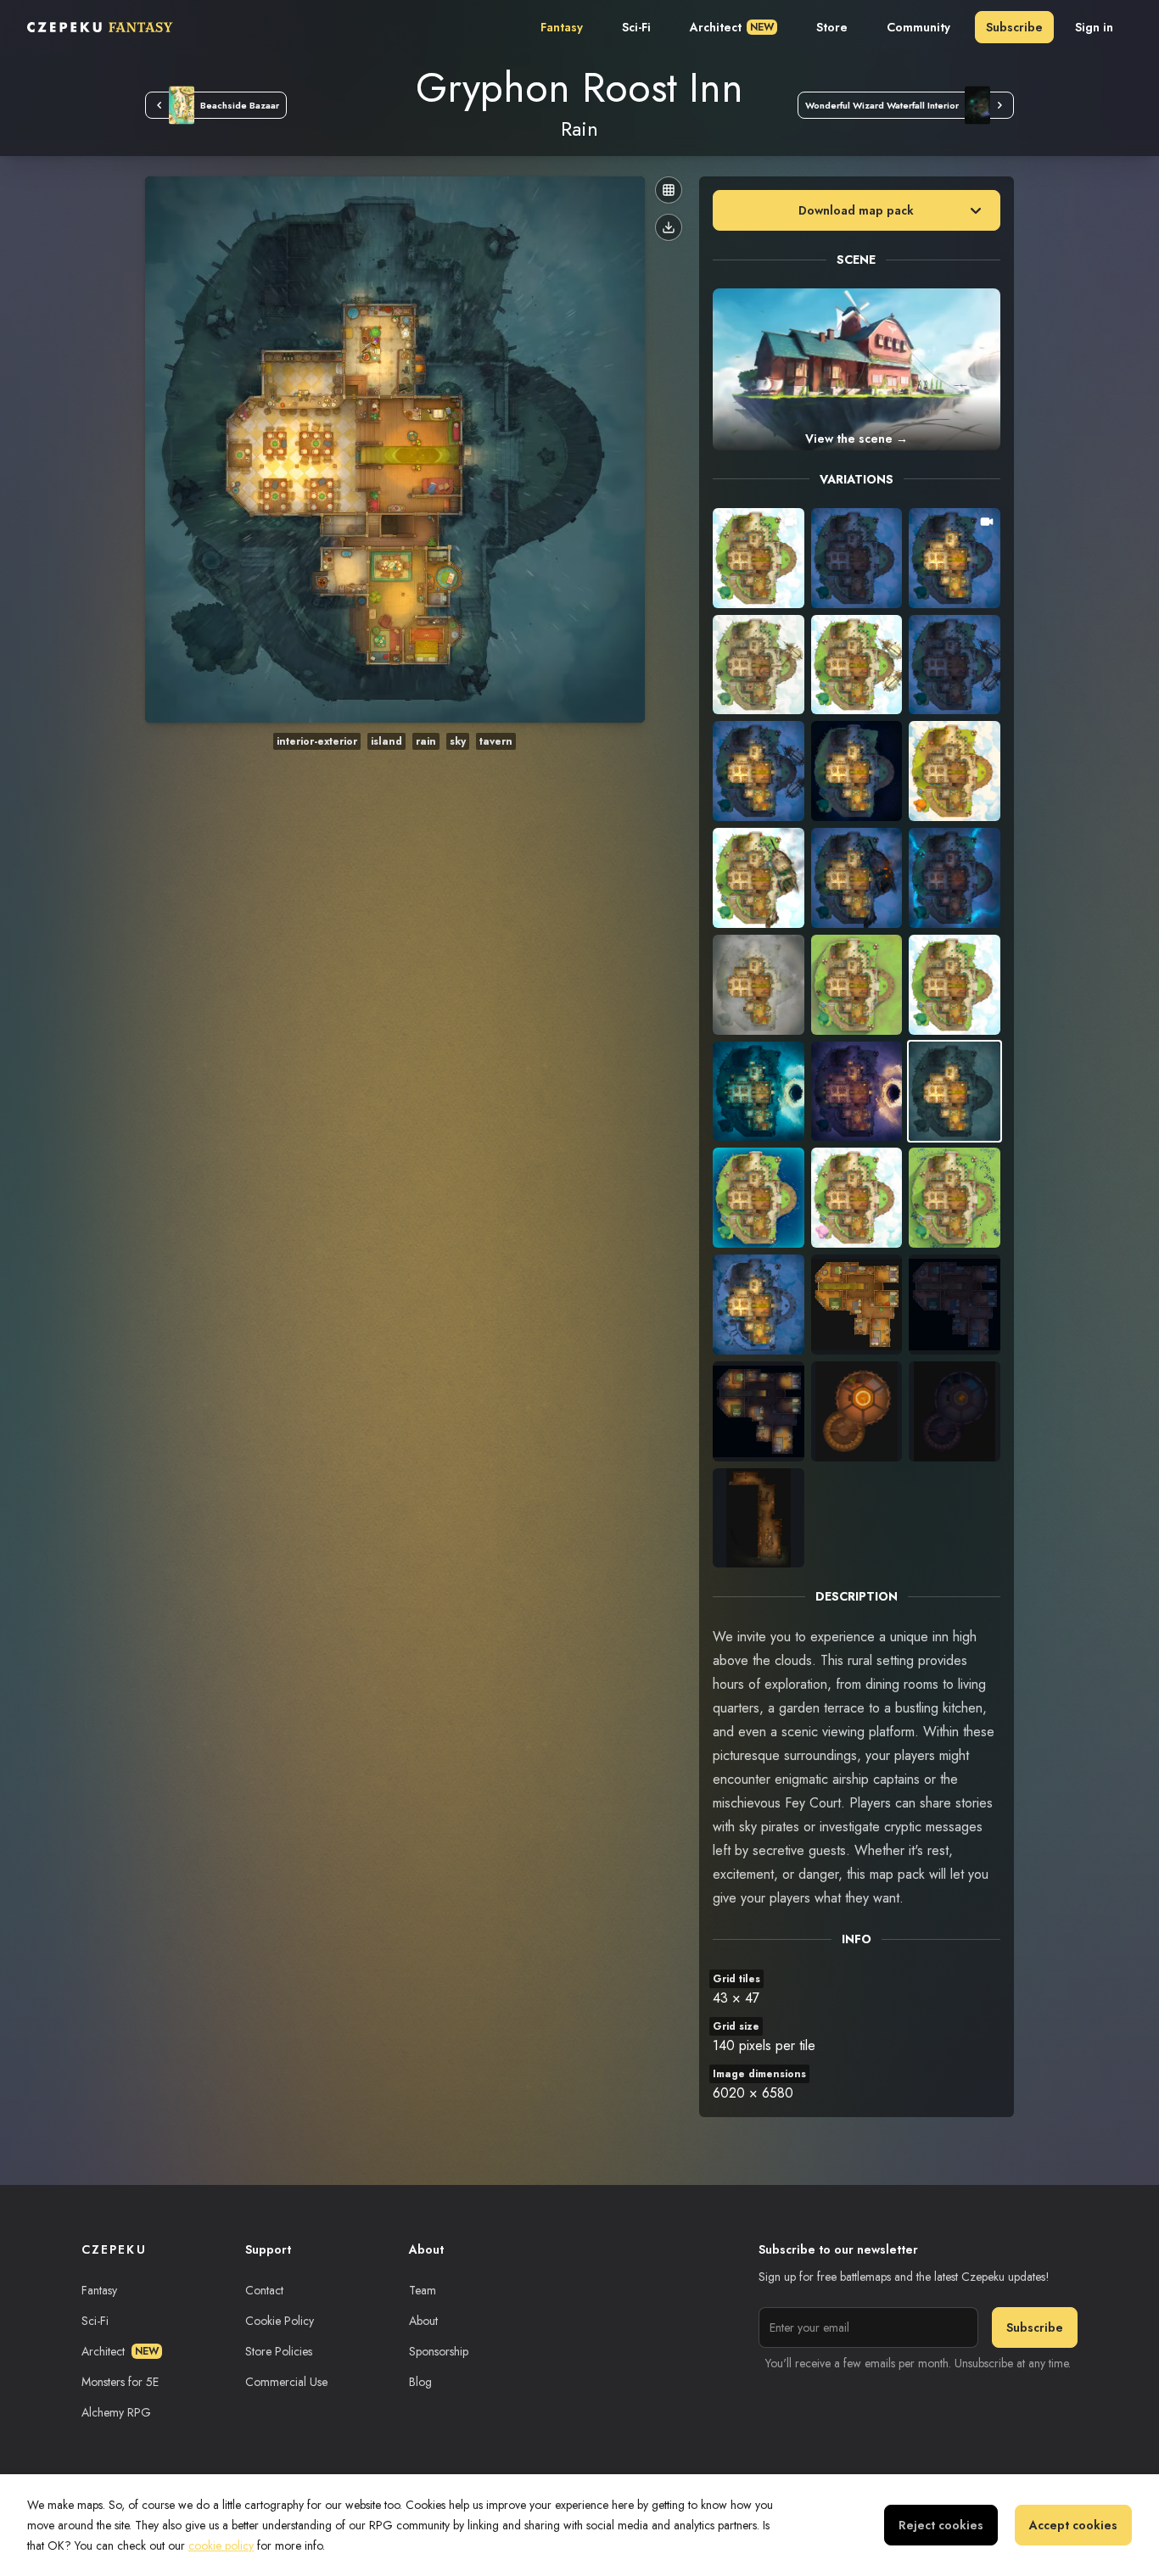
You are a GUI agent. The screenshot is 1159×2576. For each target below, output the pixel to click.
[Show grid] (669, 190)
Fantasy (562, 27)
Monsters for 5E (120, 2382)
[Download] (669, 227)
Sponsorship (439, 2351)
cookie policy (221, 2545)
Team (423, 2290)
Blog (420, 2382)
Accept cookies (1073, 2525)
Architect (732, 27)
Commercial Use (286, 2382)
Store (832, 27)
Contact (264, 2290)
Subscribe (1014, 27)
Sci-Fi (636, 27)
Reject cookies (941, 2525)
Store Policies (279, 2351)
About (423, 2321)
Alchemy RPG (116, 2412)
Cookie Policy (280, 2321)
